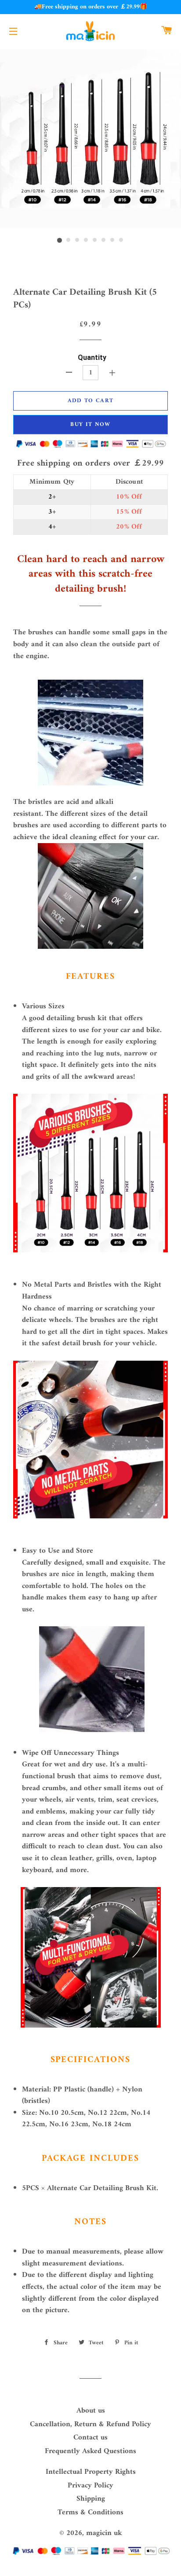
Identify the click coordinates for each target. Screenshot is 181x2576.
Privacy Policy (90, 2486)
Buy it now (90, 424)
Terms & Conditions (90, 2513)
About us (91, 2411)
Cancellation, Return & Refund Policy (90, 2424)
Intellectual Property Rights (91, 2472)
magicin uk (104, 2533)
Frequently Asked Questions (90, 2451)
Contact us (90, 2438)
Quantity (92, 357)
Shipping (91, 2499)
